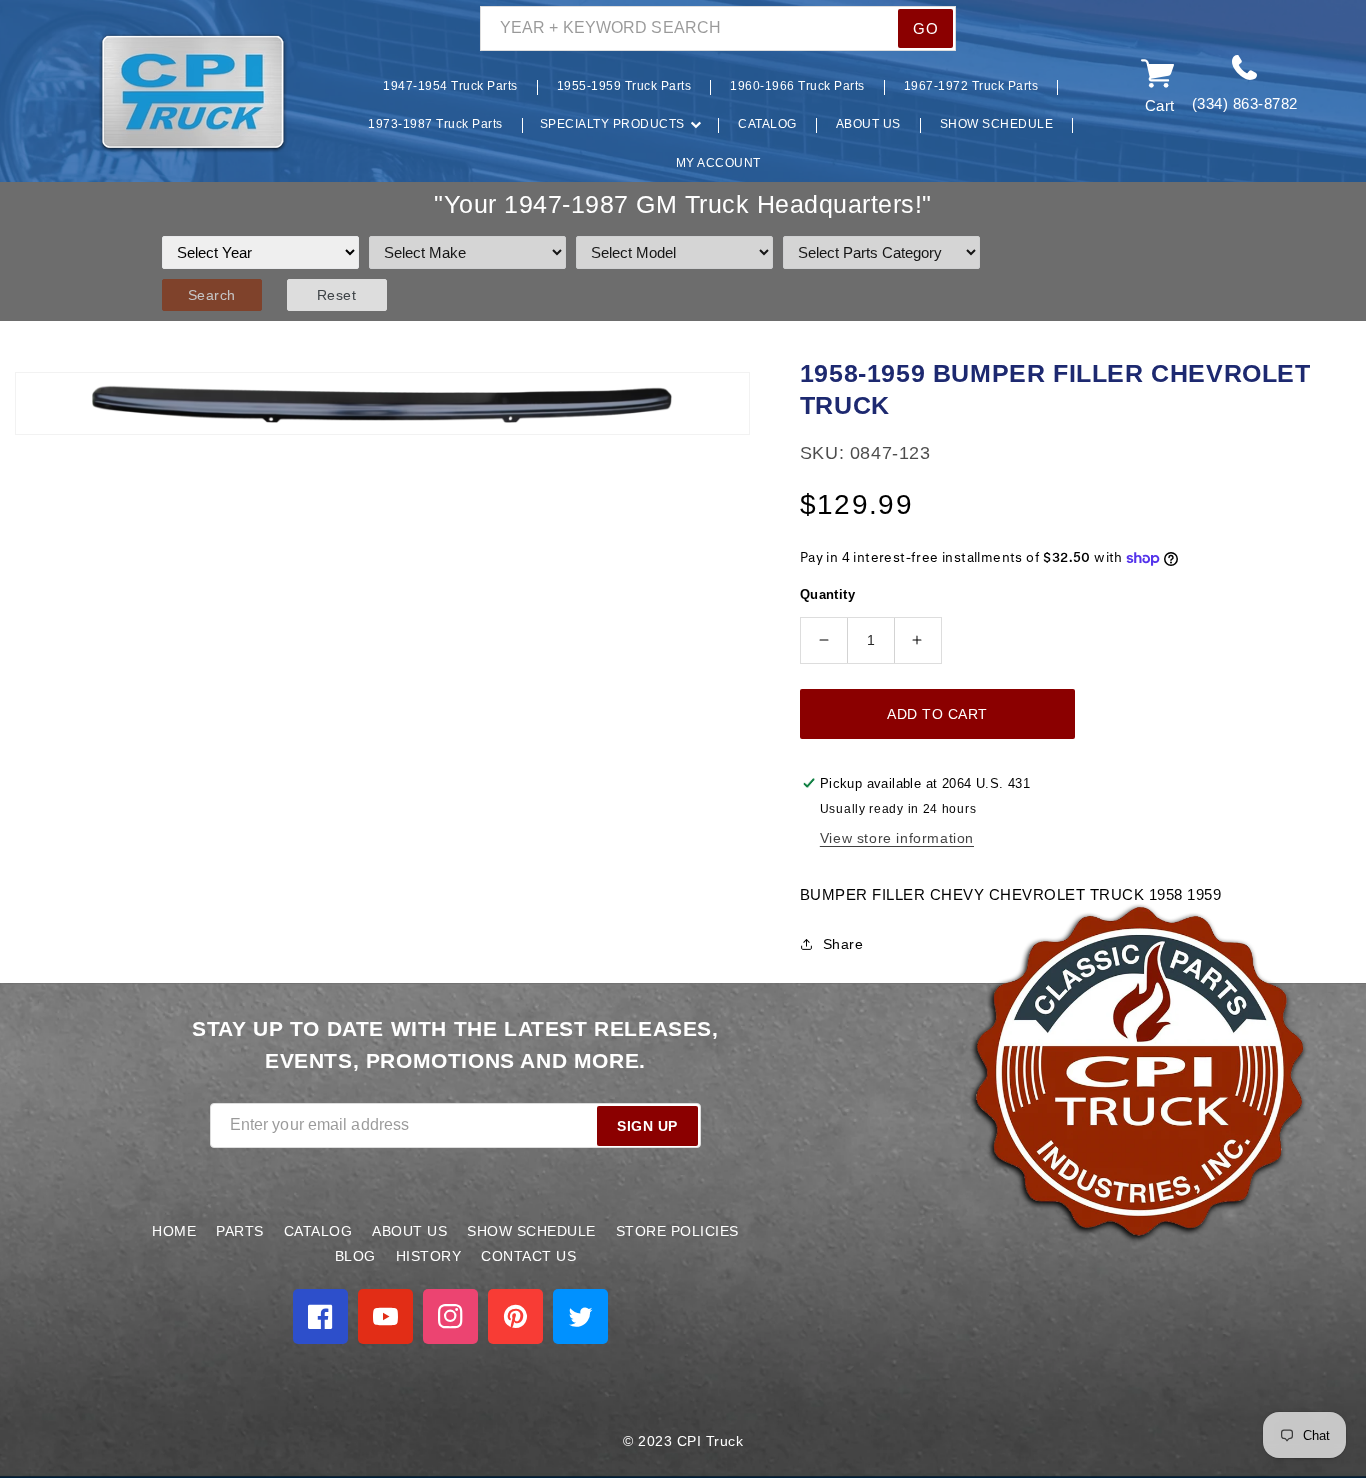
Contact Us (528, 1256)
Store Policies (677, 1231)
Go (925, 28)
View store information (897, 838)
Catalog (318, 1231)
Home (174, 1231)
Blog (355, 1256)
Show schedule (531, 1231)
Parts (240, 1231)
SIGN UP (647, 1126)
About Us (409, 1231)
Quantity (827, 594)
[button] (68, 93)
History (429, 1256)
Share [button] (843, 944)
